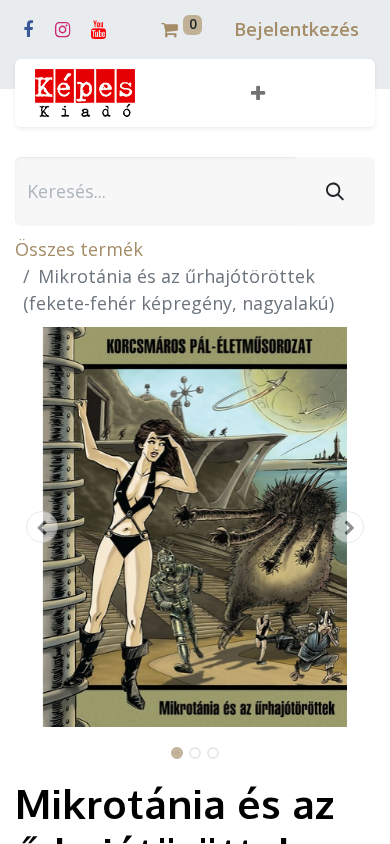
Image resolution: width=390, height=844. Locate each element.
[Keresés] (335, 191)
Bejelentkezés (296, 29)
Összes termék (79, 249)
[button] (258, 93)
